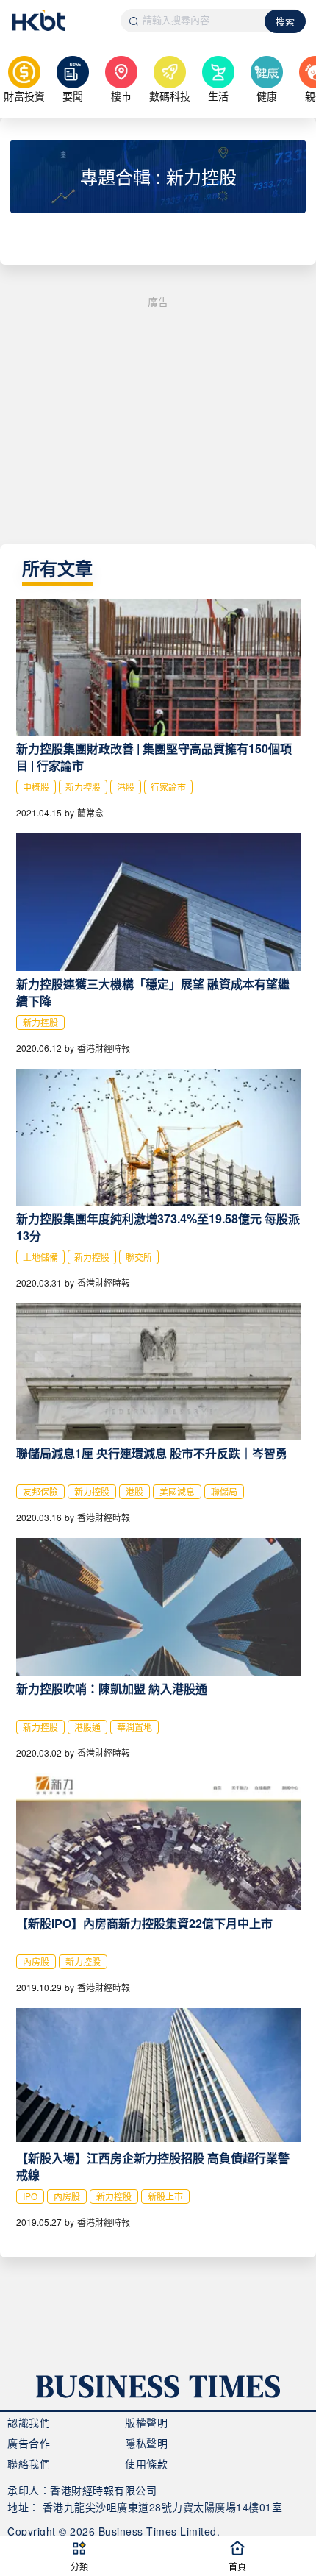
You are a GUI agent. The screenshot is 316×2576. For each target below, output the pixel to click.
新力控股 (83, 787)
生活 (218, 96)
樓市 (121, 96)
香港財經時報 (104, 1048)
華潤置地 (134, 1727)
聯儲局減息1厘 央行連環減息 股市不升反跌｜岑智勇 (152, 1453)
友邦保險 (40, 1491)
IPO (30, 2196)
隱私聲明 (146, 2443)
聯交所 (139, 1257)
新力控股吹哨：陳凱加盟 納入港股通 (112, 1689)
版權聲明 (146, 2422)
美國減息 (177, 1491)
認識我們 (29, 2422)
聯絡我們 (29, 2463)
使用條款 (146, 2463)
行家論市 (168, 787)
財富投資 (24, 96)
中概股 (36, 787)
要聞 (73, 96)
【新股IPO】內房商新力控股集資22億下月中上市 (144, 1923)
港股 (126, 787)
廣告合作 (29, 2443)
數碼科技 (170, 96)
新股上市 (165, 2196)
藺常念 (90, 812)
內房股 (36, 1961)
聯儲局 (224, 1491)
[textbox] (193, 21)
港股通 (87, 1727)
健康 (267, 96)
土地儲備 (40, 1257)
